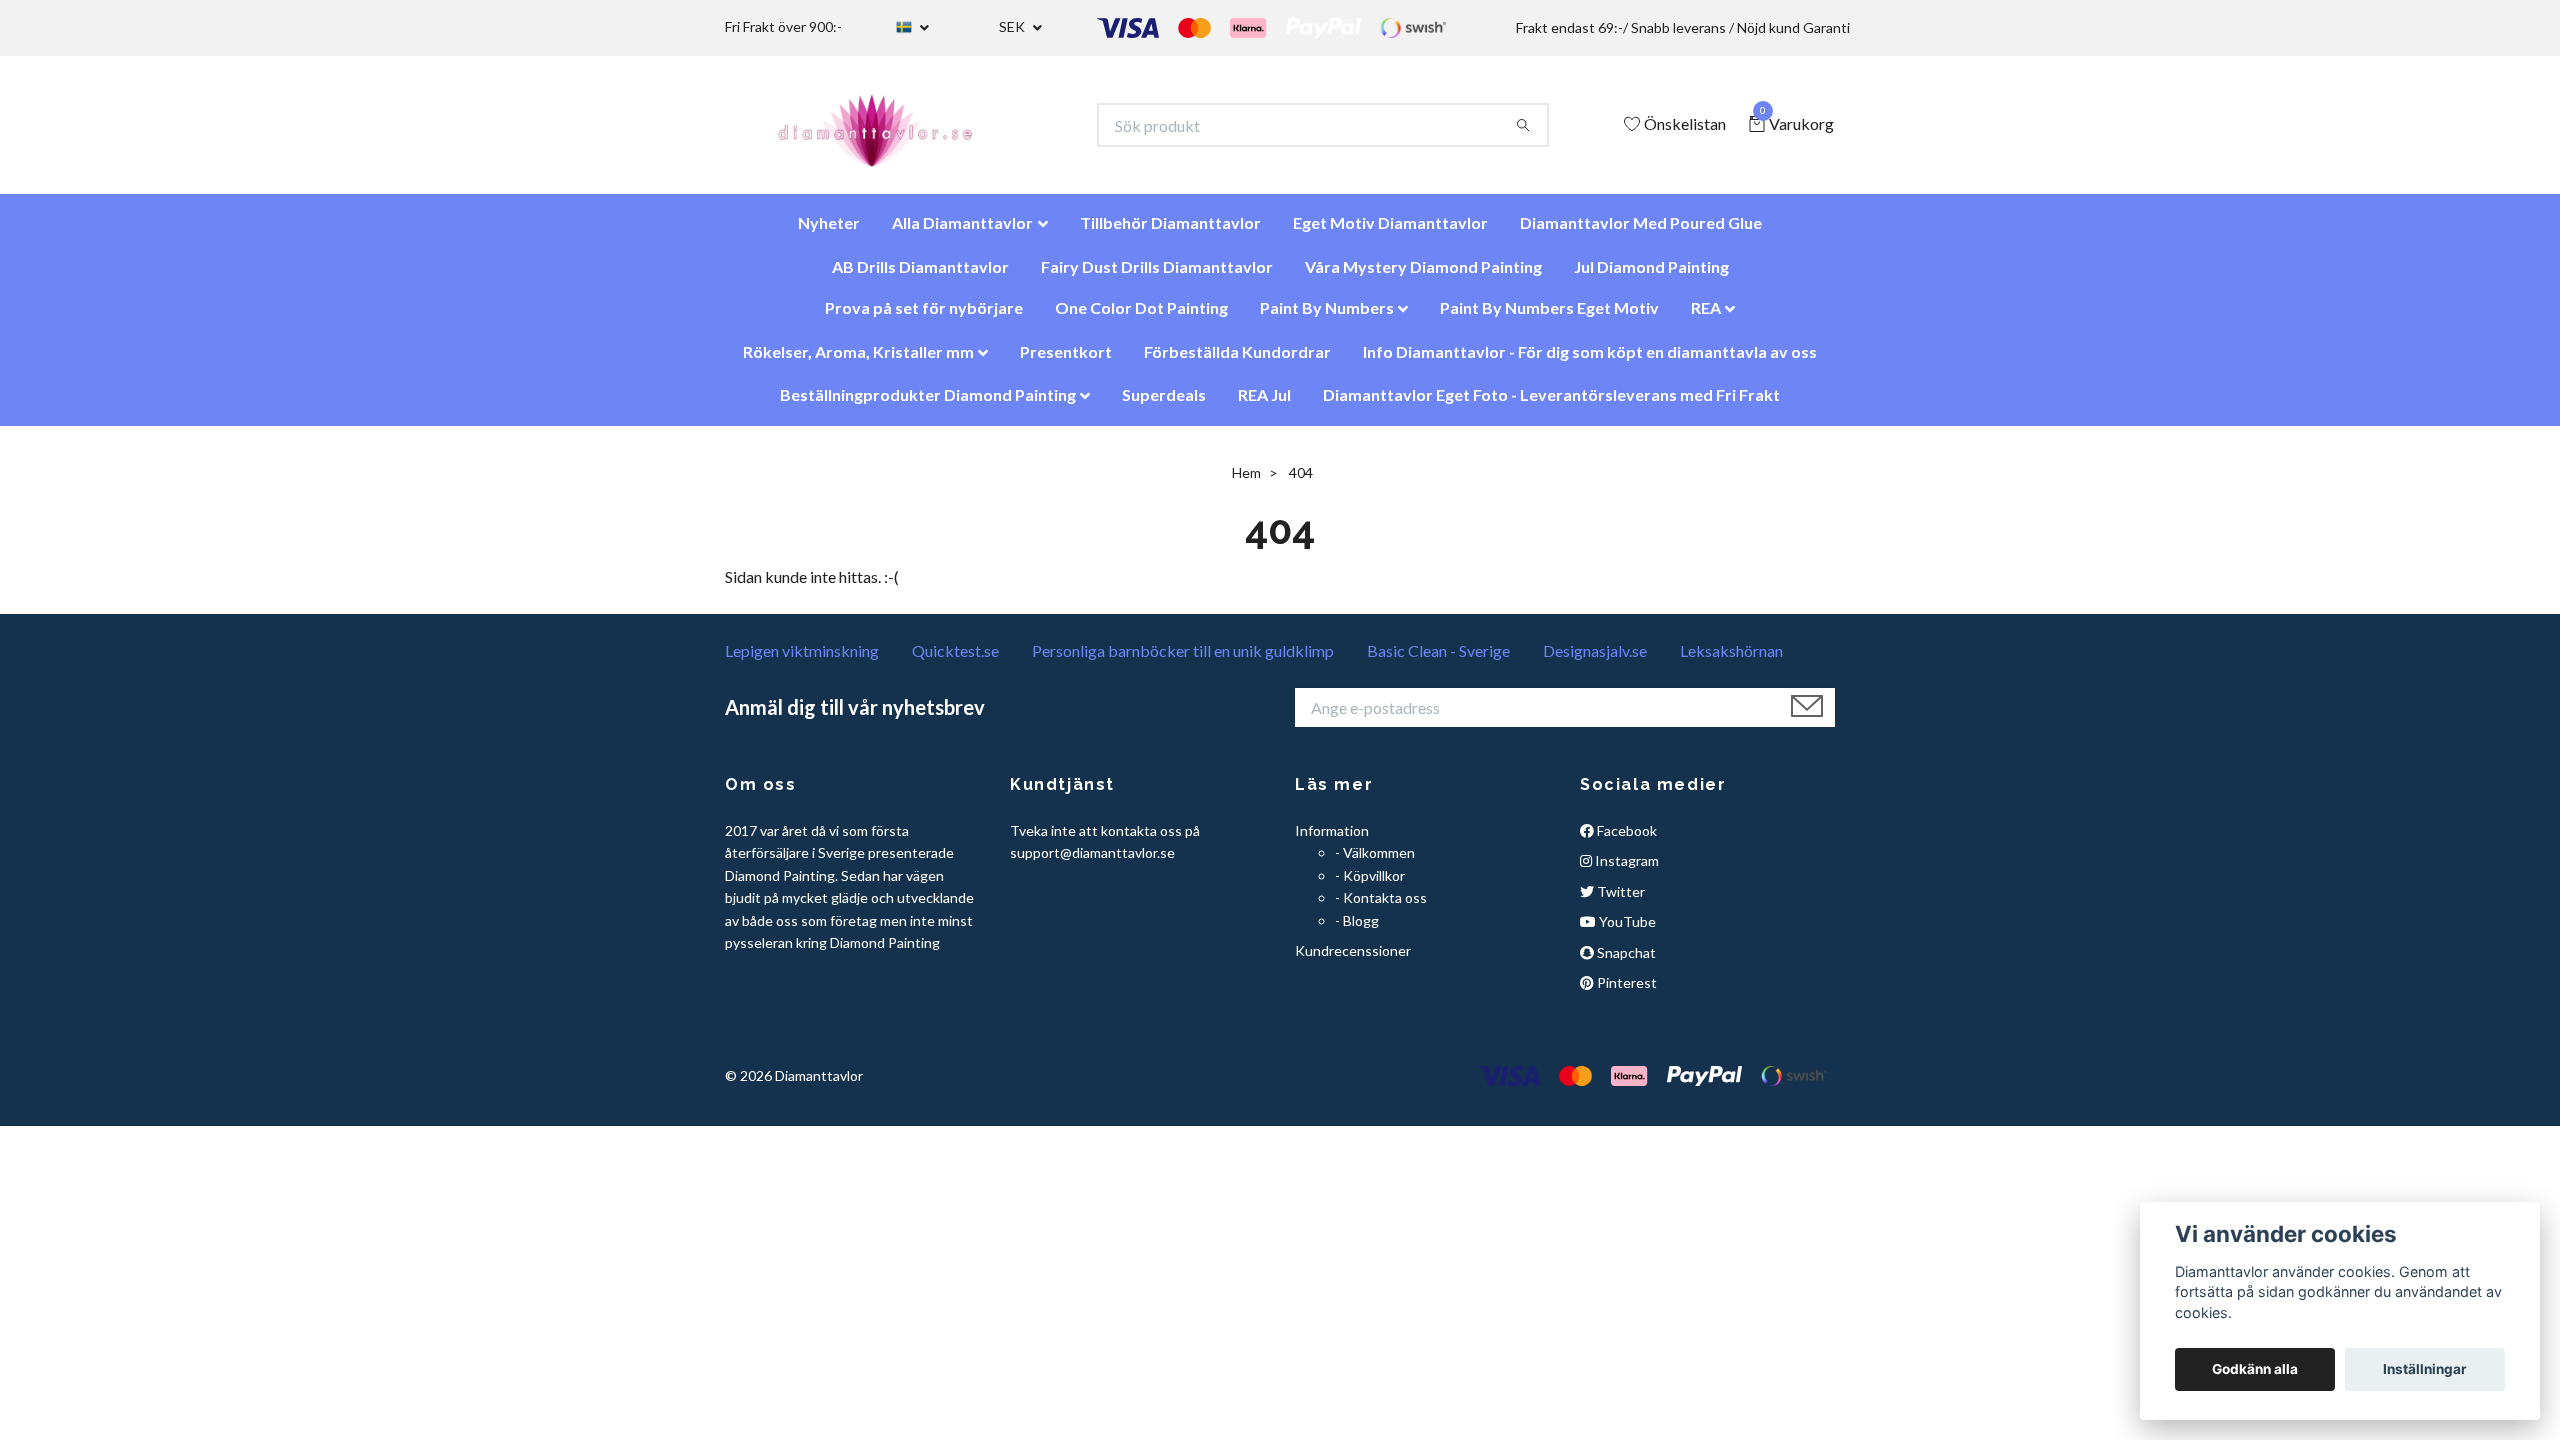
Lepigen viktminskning (802, 660)
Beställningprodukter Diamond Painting (928, 404)
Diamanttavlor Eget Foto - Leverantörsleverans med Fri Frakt (1551, 404)
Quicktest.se (955, 660)
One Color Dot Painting (1141, 317)
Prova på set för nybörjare (924, 317)
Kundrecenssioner (1353, 960)
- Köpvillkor (1370, 885)
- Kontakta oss (1381, 907)
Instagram (1625, 870)
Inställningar (2425, 1369)
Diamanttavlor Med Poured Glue (1641, 232)
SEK (1013, 26)
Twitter (1619, 901)
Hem (1246, 482)
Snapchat (1625, 961)
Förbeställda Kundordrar (1237, 361)
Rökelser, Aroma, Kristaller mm (858, 361)
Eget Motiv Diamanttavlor (1390, 232)
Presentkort (1066, 361)
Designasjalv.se (1595, 660)
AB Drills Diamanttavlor (920, 276)
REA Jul (1264, 404)
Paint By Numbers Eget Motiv (1549, 317)
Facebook (1625, 840)
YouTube (1626, 931)
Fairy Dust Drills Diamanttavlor (1157, 276)
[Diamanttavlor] (892, 130)
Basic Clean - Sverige (1438, 660)
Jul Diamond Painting (1651, 276)
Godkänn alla (2255, 1369)
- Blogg (1357, 929)
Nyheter (829, 232)
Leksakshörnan (1731, 660)
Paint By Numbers (1327, 317)
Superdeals (1164, 404)
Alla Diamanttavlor (962, 232)
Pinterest (1625, 992)
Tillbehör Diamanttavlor (1170, 232)
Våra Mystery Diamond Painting (1423, 276)
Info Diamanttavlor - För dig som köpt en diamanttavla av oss (1590, 361)
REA (1706, 317)
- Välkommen (1375, 862)
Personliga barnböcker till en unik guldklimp (1183, 660)
